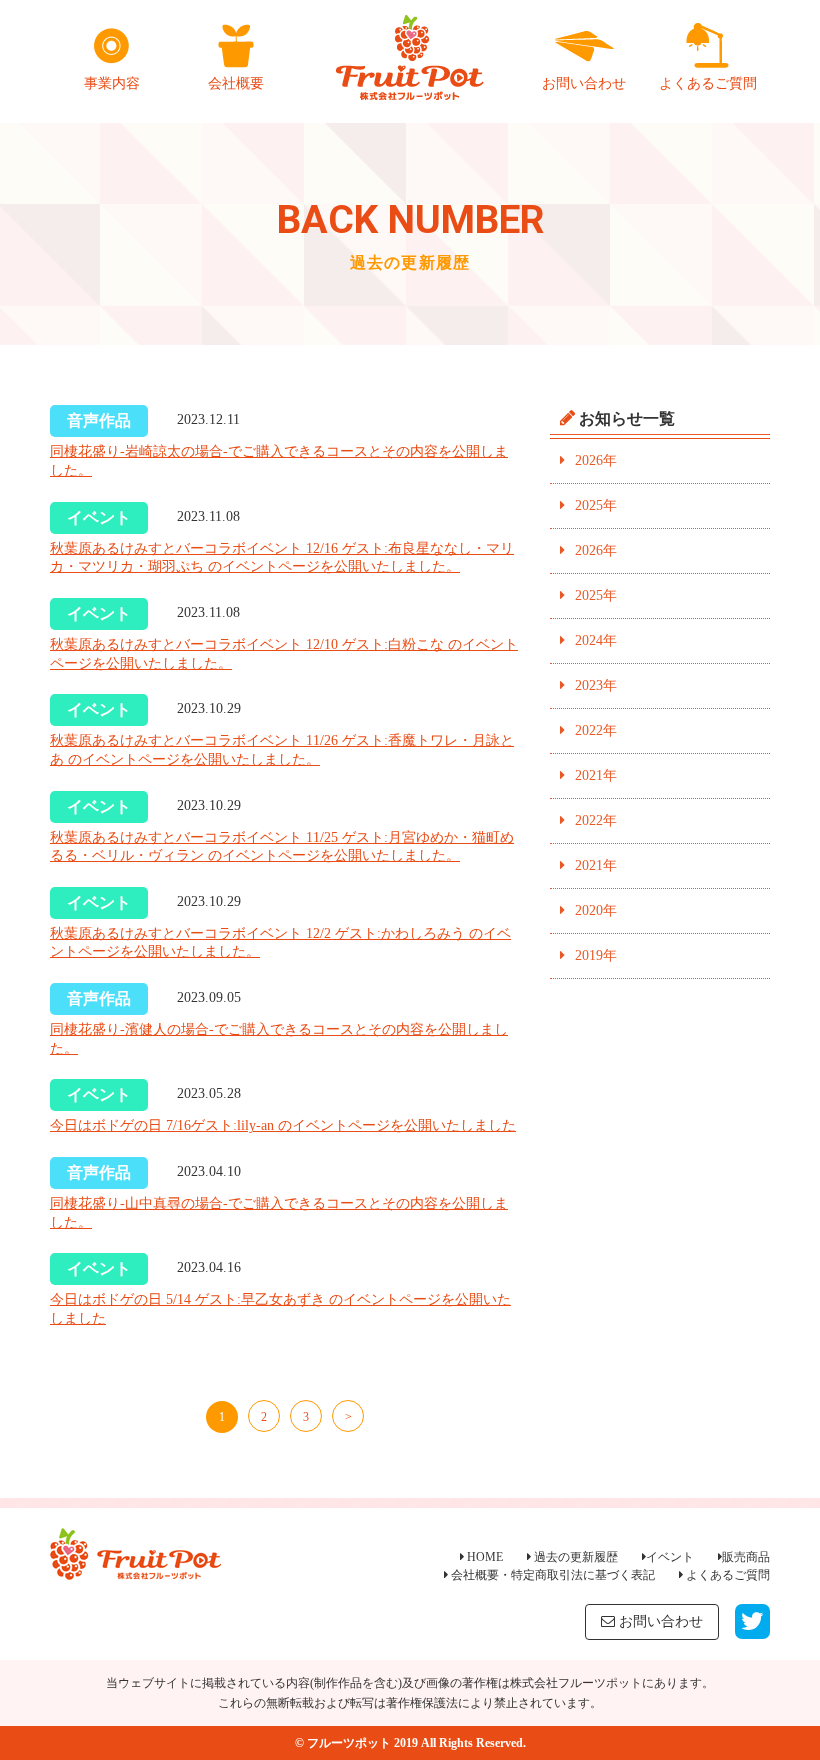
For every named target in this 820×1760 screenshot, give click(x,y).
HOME (483, 1557)
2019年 (596, 955)
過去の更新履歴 (574, 1557)
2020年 (596, 910)
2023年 (596, 685)
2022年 (596, 730)
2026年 (596, 460)
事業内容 (112, 83)
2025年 (596, 505)
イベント (670, 1557)
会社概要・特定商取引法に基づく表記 (551, 1575)
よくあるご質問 (708, 83)
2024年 (596, 640)
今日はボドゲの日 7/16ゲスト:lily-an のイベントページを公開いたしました (283, 1125)
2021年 (596, 775)
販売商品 (746, 1557)
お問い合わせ (584, 83)
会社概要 (236, 83)
